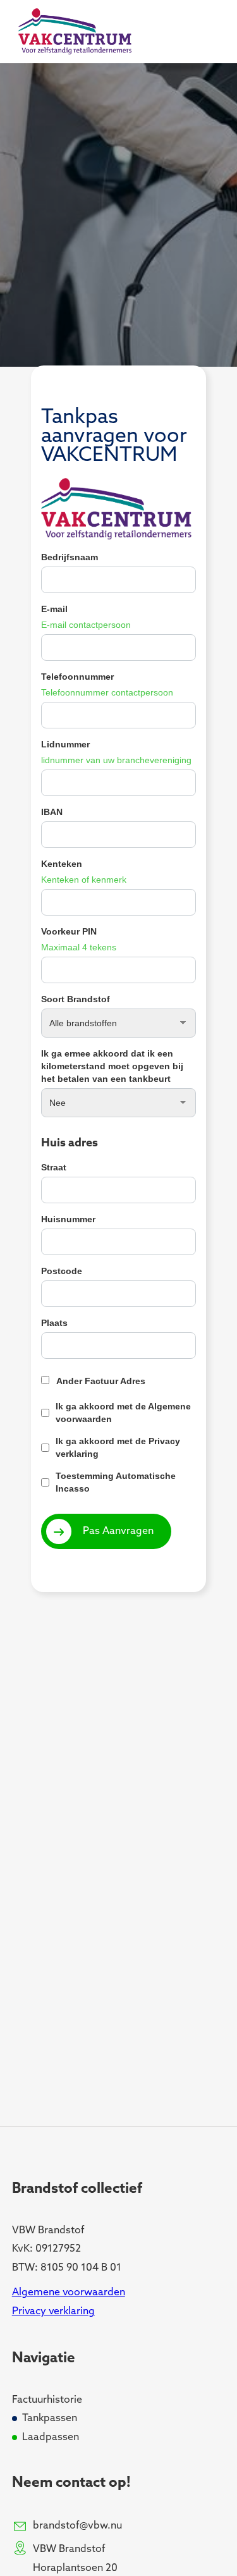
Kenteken (62, 864)
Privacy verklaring (53, 2312)
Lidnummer (65, 744)
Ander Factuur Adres (101, 1381)
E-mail (54, 609)
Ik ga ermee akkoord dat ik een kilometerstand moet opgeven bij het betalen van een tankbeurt (112, 1066)
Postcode (62, 1271)
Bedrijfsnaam (70, 557)
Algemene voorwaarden (69, 2293)
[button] (198, 32)
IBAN (52, 812)
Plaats (54, 1323)
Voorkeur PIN (69, 931)
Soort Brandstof (76, 999)
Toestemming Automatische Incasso (116, 1482)
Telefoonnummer (77, 677)
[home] (72, 32)
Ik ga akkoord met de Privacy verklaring (118, 1447)
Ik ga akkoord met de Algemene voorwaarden (123, 1413)
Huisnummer (68, 1219)
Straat (54, 1167)
